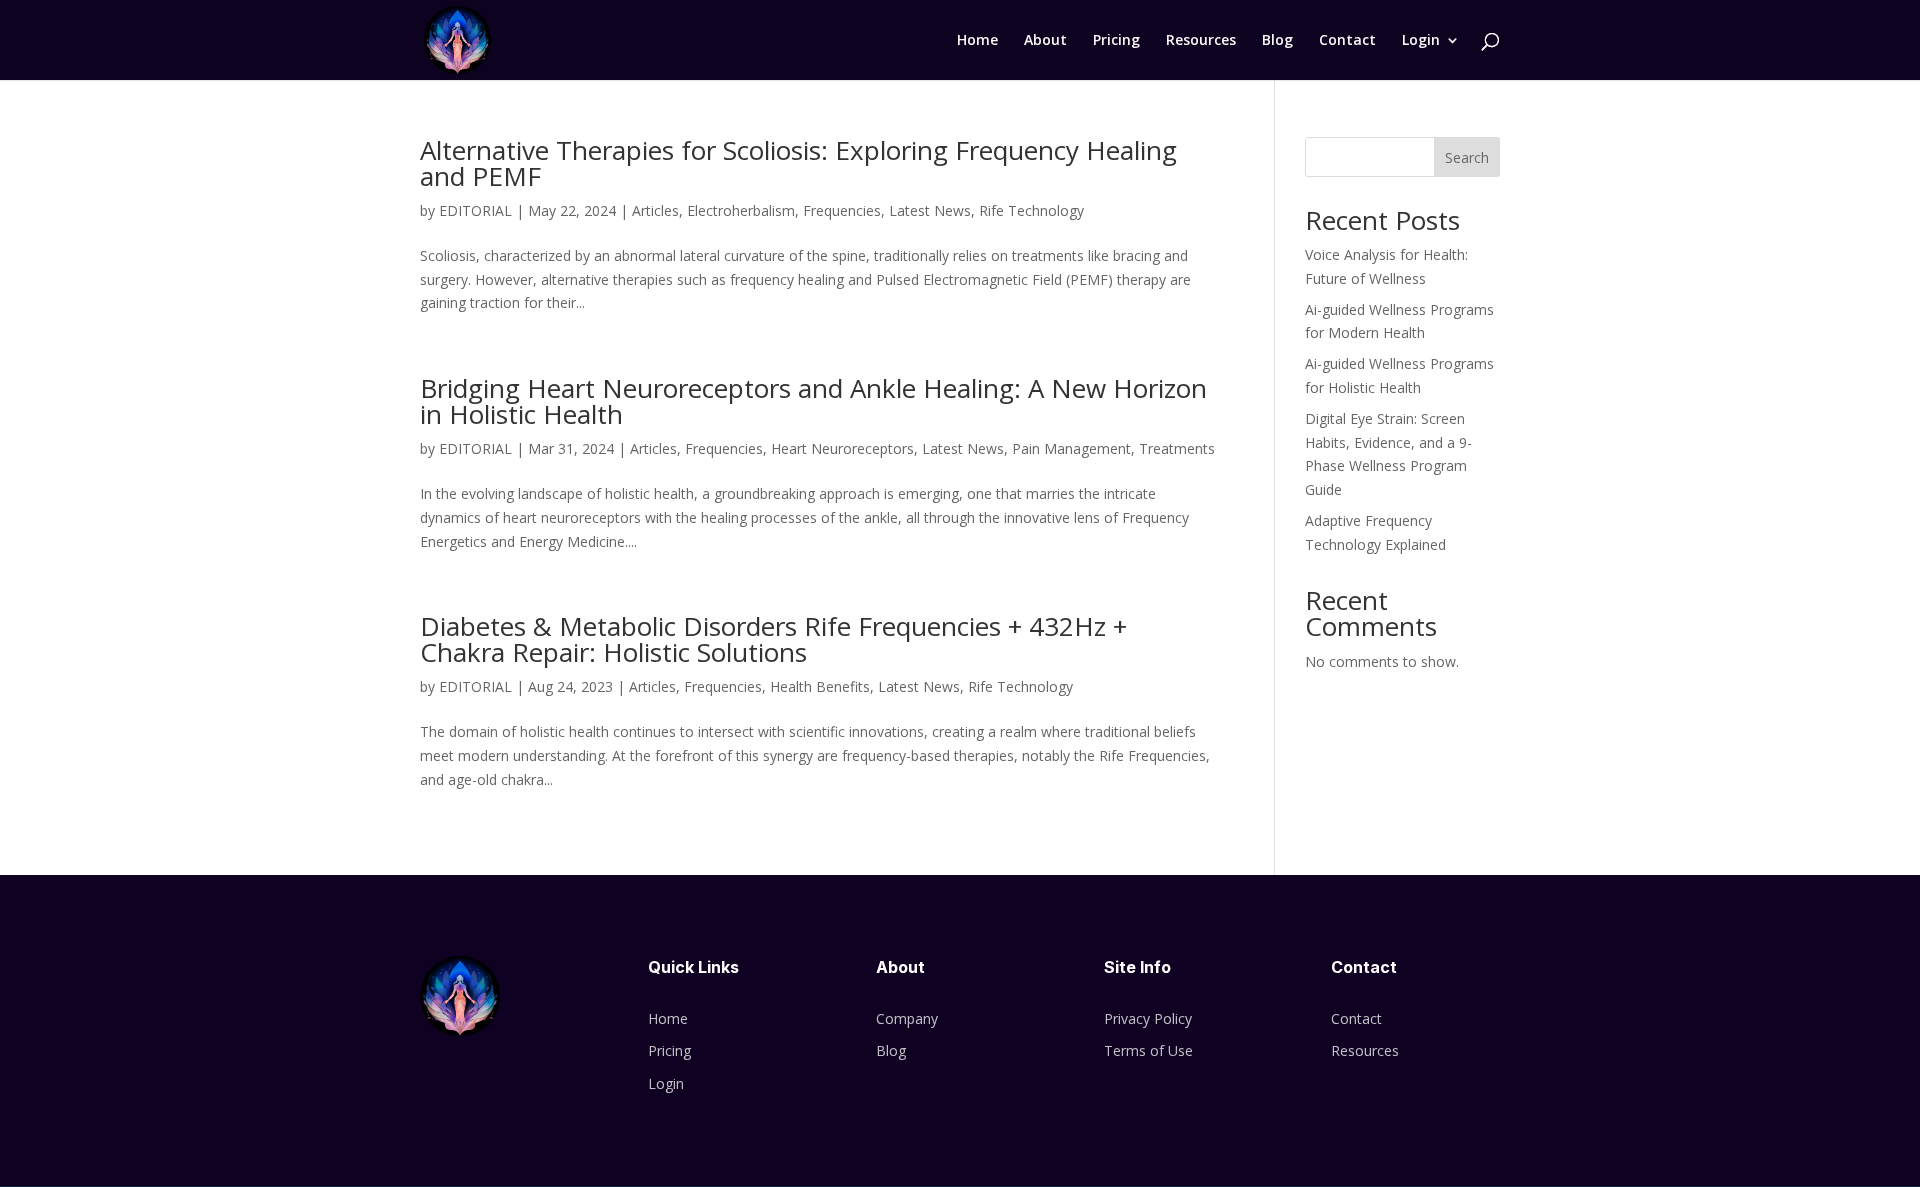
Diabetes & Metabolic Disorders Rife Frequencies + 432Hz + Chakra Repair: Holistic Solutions (773, 639)
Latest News (930, 210)
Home (977, 41)
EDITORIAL (475, 210)
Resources (1201, 41)
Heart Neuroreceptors (842, 448)
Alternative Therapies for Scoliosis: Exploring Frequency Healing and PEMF (798, 163)
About (1045, 41)
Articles (655, 210)
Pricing (1116, 41)
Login (1421, 41)
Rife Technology (1031, 210)
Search (1467, 157)
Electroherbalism (741, 210)
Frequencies (842, 210)
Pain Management (1071, 448)
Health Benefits (820, 686)
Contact (1347, 41)
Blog (1277, 41)
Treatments (1177, 448)
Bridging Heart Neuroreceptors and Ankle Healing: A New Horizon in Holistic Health (813, 401)
